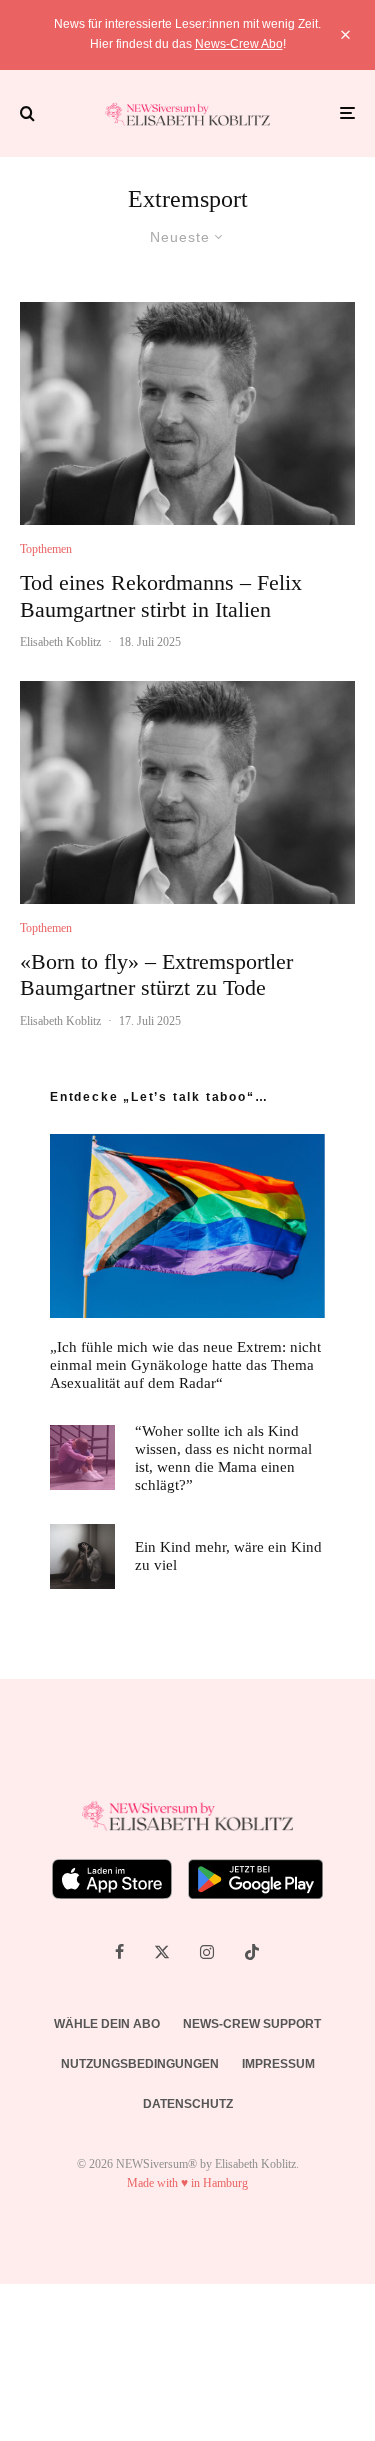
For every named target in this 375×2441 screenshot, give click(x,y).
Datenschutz (188, 2104)
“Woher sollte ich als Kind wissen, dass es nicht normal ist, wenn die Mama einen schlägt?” (223, 1458)
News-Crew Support (252, 2024)
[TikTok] (252, 1952)
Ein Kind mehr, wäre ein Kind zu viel (228, 1556)
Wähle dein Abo (107, 2024)
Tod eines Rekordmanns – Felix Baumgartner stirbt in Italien (161, 595)
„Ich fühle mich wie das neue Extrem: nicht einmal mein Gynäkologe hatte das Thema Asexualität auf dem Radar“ (185, 1365)
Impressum (278, 2064)
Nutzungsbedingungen (140, 2064)
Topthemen (46, 549)
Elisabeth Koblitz (60, 642)
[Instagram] (207, 1952)
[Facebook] (119, 1952)
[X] (162, 1952)
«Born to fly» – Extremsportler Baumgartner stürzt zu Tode (156, 974)
